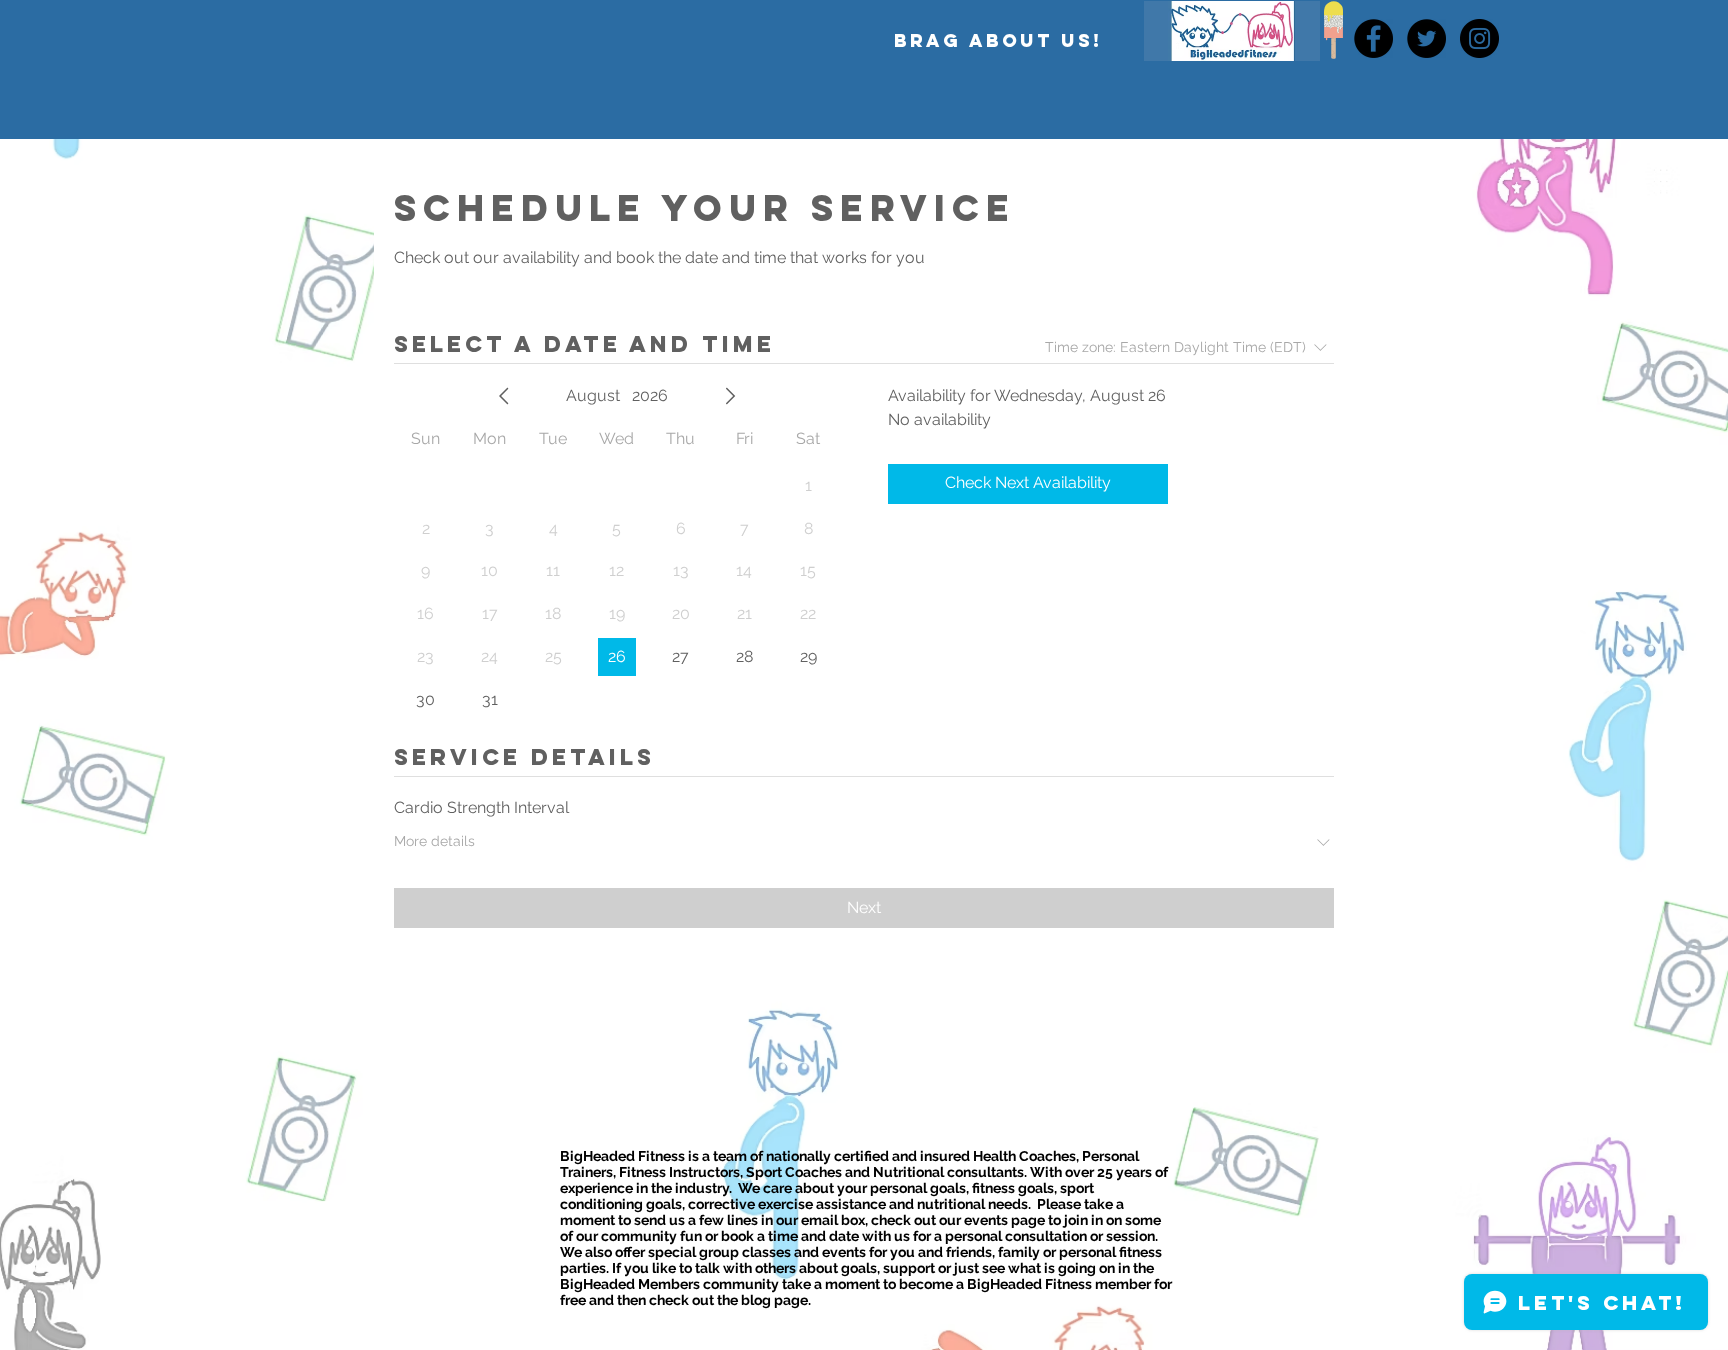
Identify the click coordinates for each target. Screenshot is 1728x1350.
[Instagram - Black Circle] (1479, 38)
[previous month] (504, 396)
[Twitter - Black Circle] (1426, 38)
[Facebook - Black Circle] (1373, 38)
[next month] (730, 396)
